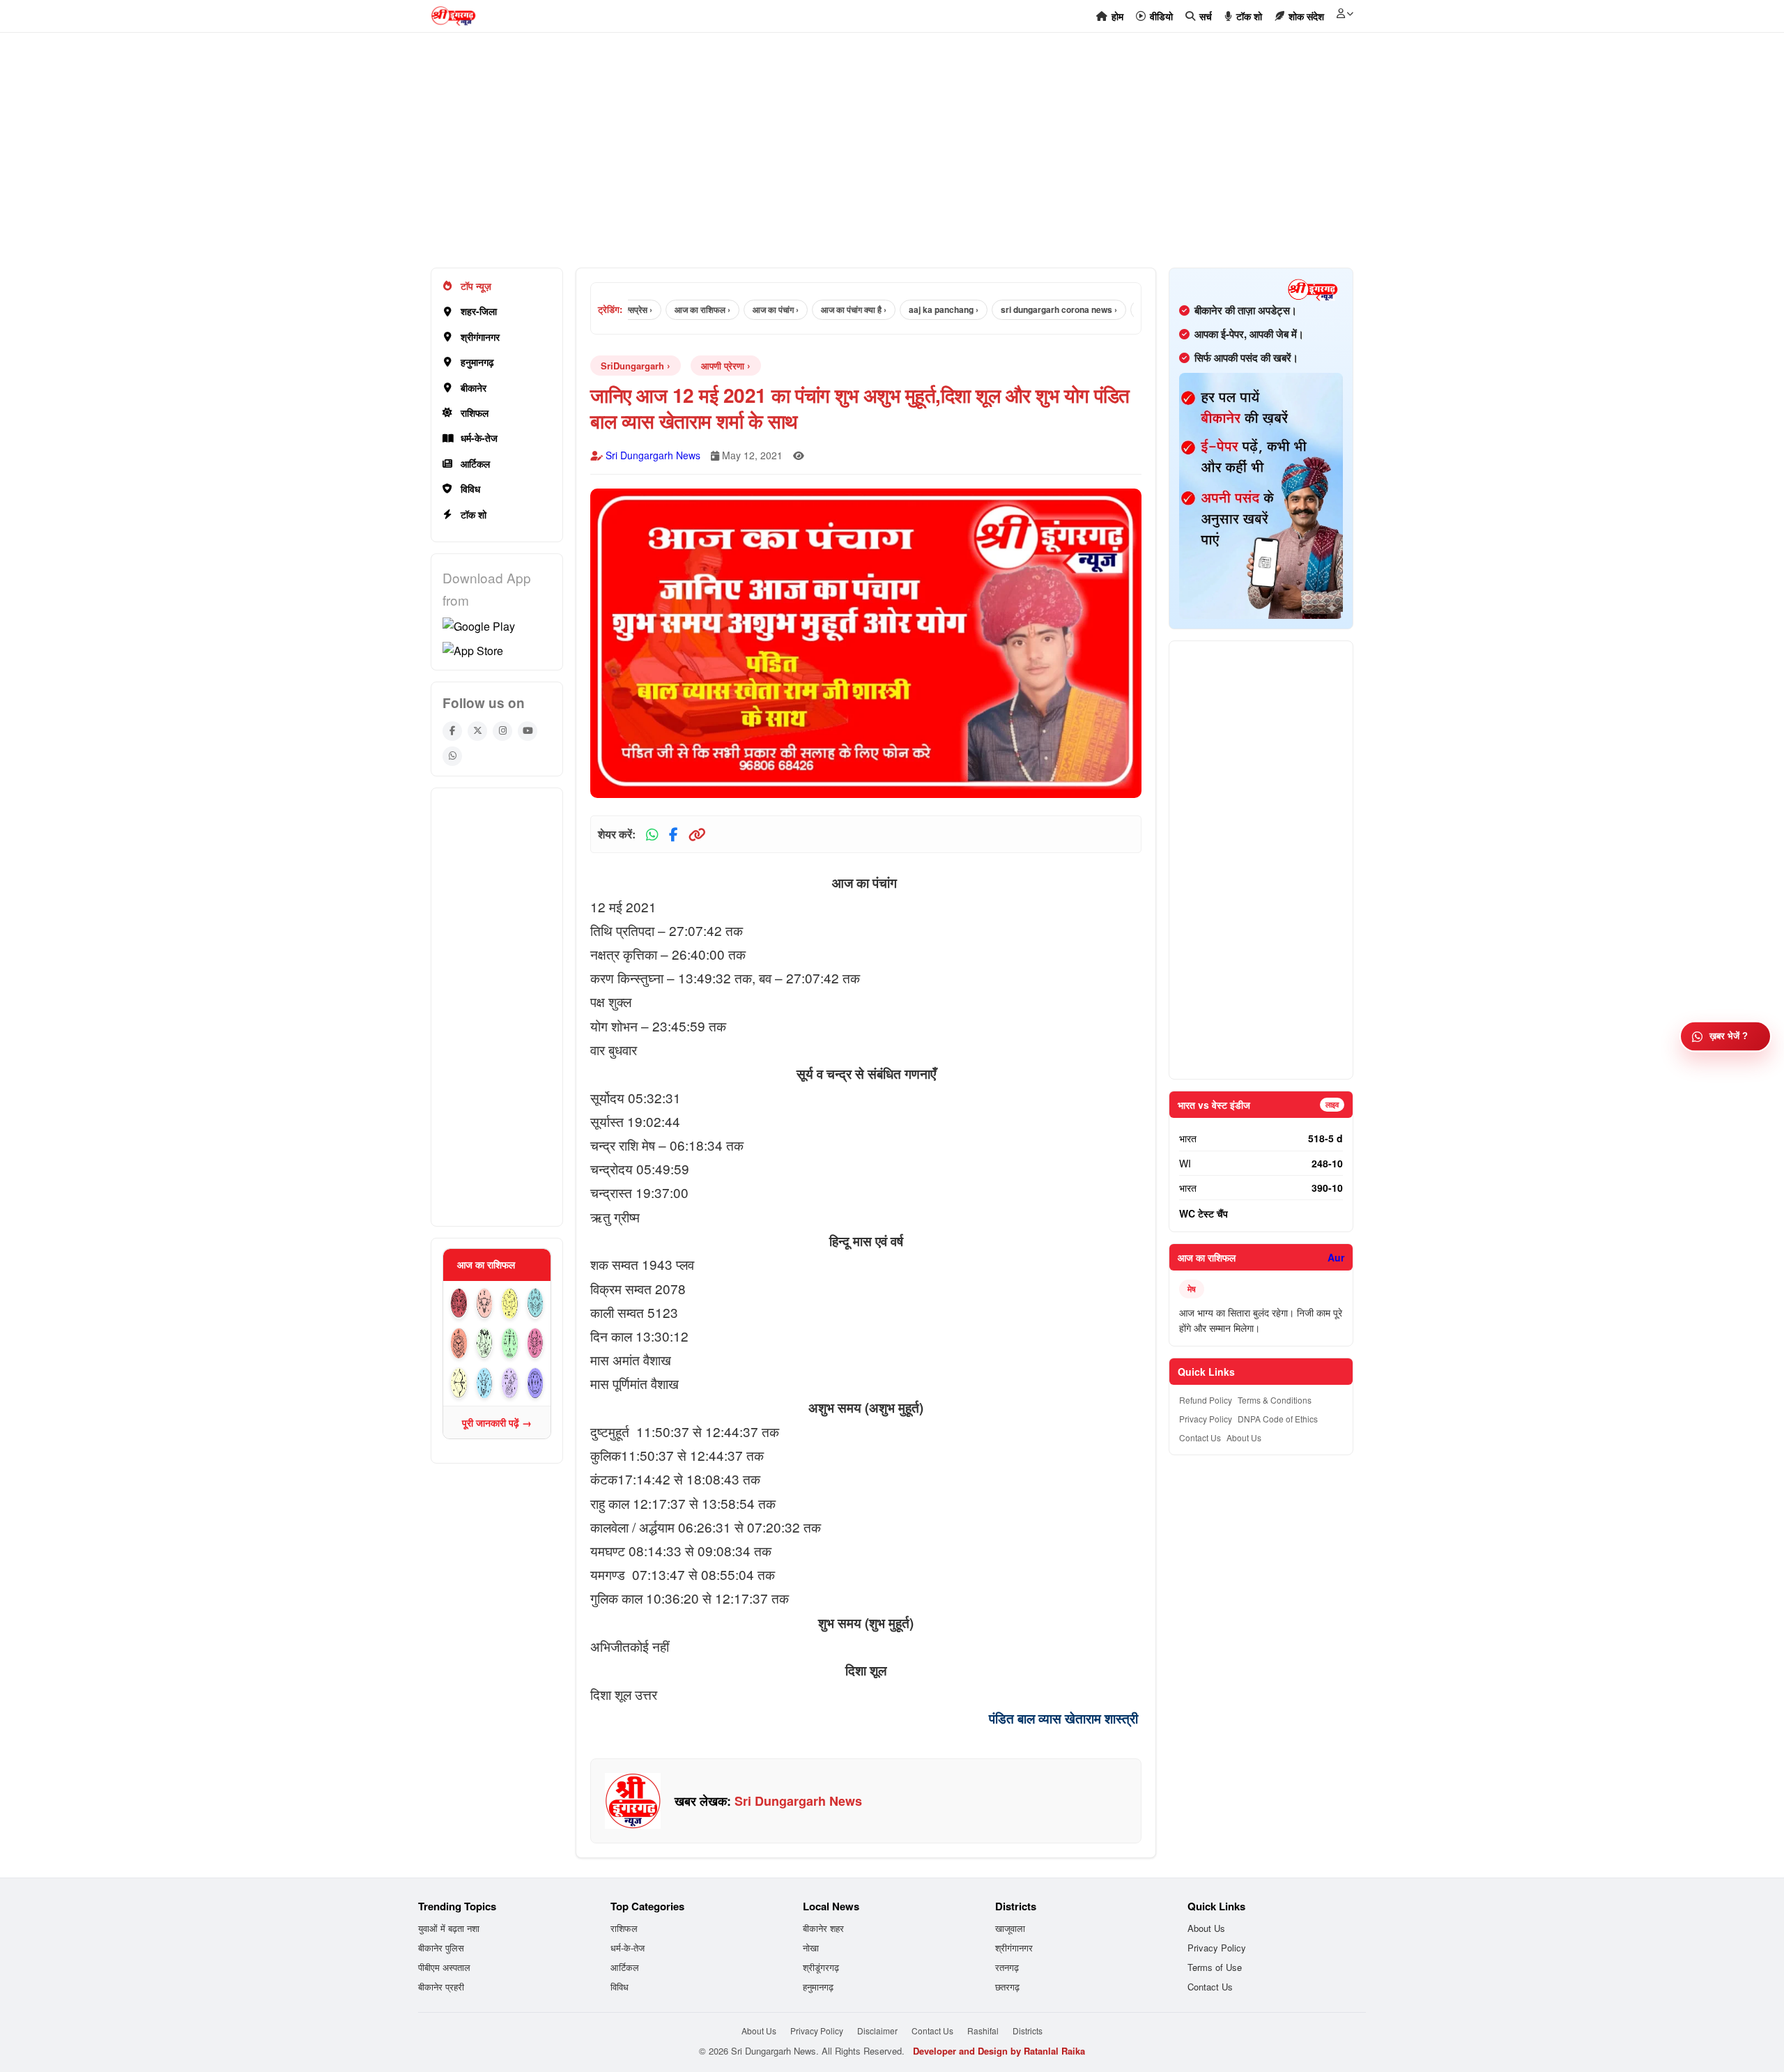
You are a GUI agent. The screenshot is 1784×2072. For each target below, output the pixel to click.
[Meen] (536, 1383)
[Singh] (459, 1343)
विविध (470, 489)
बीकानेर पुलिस (441, 1948)
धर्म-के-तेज (479, 438)
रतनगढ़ (1007, 1967)
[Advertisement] (849, 158)
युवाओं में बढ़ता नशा (449, 1928)
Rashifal (983, 2031)
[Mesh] (459, 1304)
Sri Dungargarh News (653, 455)
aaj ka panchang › (905, 309)
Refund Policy (1206, 1400)
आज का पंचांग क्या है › (815, 309)
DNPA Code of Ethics (1278, 1419)
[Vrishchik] (536, 1343)
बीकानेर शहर (823, 1928)
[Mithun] (510, 1304)
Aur (1336, 1257)
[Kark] (536, 1304)
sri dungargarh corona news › (1020, 309)
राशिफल (475, 413)
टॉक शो (474, 514)
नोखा (811, 1948)
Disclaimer (877, 2031)
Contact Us (1200, 1437)
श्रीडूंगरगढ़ (821, 1967)
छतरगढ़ (1007, 1987)
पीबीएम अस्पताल (444, 1967)
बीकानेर (474, 387)
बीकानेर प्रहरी (441, 1987)
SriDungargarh (632, 366)
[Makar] (485, 1383)
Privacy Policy (1206, 1419)
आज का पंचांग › (737, 309)
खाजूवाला (1010, 1928)
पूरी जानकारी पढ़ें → (497, 1422)
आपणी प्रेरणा (723, 366)
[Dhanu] (459, 1383)
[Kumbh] (510, 1383)
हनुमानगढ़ (477, 362)
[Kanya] (485, 1343)
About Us (1244, 1437)
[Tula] (510, 1343)
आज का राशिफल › (663, 309)
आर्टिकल (475, 463)
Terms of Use (1215, 1967)
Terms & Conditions (1275, 1400)
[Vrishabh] (485, 1304)
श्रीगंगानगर (480, 337)
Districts (1028, 2031)
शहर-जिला (479, 311)
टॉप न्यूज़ (476, 286)
